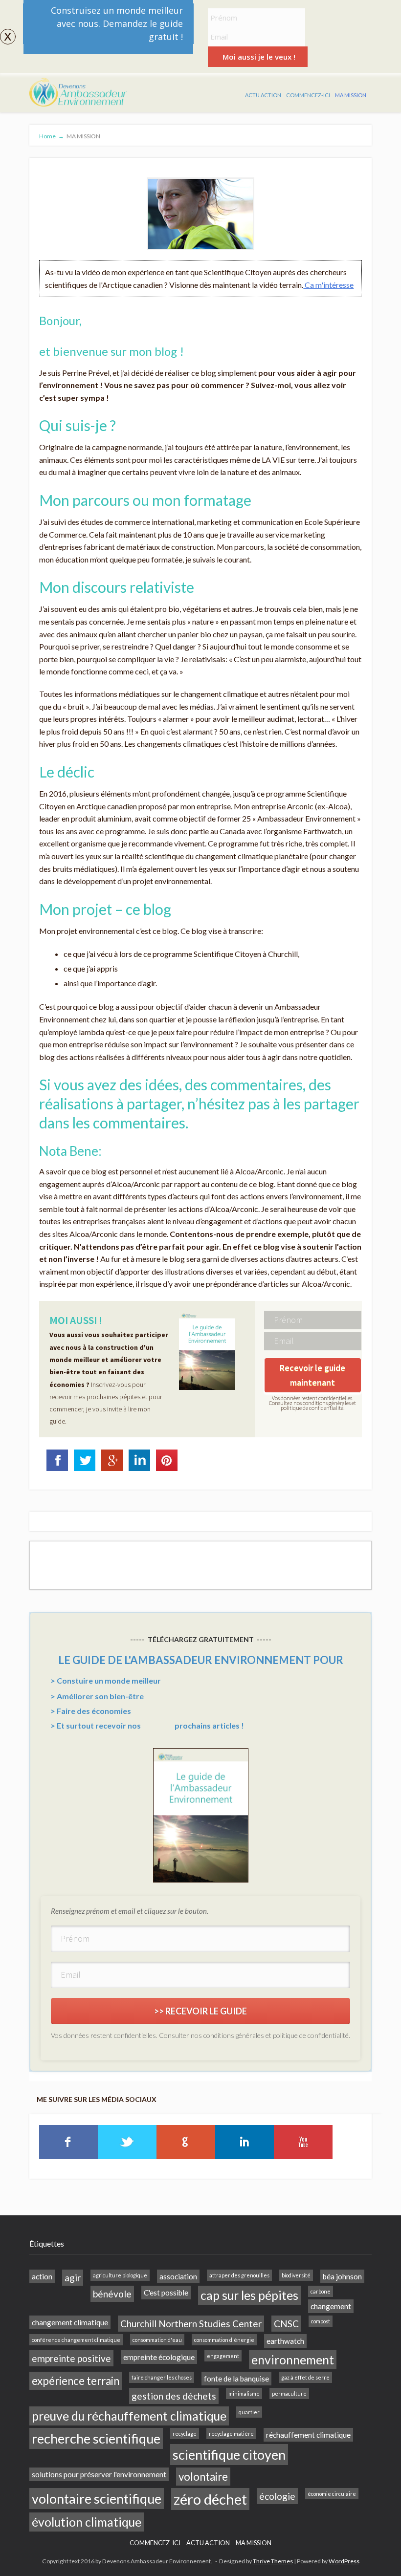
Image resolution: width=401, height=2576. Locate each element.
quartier (249, 2412)
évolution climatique (87, 2522)
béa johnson (342, 2276)
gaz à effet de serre (305, 2377)
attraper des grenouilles (239, 2275)
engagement (223, 2356)
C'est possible (166, 2293)
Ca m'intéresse (328, 285)
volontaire (203, 2477)
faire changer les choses (162, 2377)
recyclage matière (231, 2434)
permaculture (289, 2393)
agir (73, 2278)
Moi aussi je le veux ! (259, 57)
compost (321, 2321)
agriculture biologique (120, 2275)
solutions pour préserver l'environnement (99, 2474)
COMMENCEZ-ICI (308, 95)
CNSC (286, 2324)
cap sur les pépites (249, 2295)
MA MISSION (351, 95)
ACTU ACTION (263, 95)
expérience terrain (76, 2381)
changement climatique (70, 2322)
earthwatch (285, 2341)
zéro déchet (210, 2499)
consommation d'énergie (224, 2340)
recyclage (185, 2434)
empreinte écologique (159, 2357)
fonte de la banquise (236, 2379)
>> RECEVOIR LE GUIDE (200, 2011)
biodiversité (296, 2275)
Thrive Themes (273, 2561)
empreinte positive (71, 2358)
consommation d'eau (157, 2340)
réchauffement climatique (308, 2435)
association (178, 2276)
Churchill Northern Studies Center (191, 2324)
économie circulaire (332, 2494)
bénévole (112, 2294)
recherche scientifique (96, 2438)
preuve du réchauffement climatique (129, 2416)
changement (331, 2306)
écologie (277, 2496)
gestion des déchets (174, 2396)
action (42, 2276)
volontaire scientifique (97, 2499)
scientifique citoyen (229, 2455)
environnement (293, 2360)
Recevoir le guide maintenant (312, 1375)
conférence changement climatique (76, 2340)
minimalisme (244, 2393)
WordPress (344, 2561)
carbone (321, 2291)
